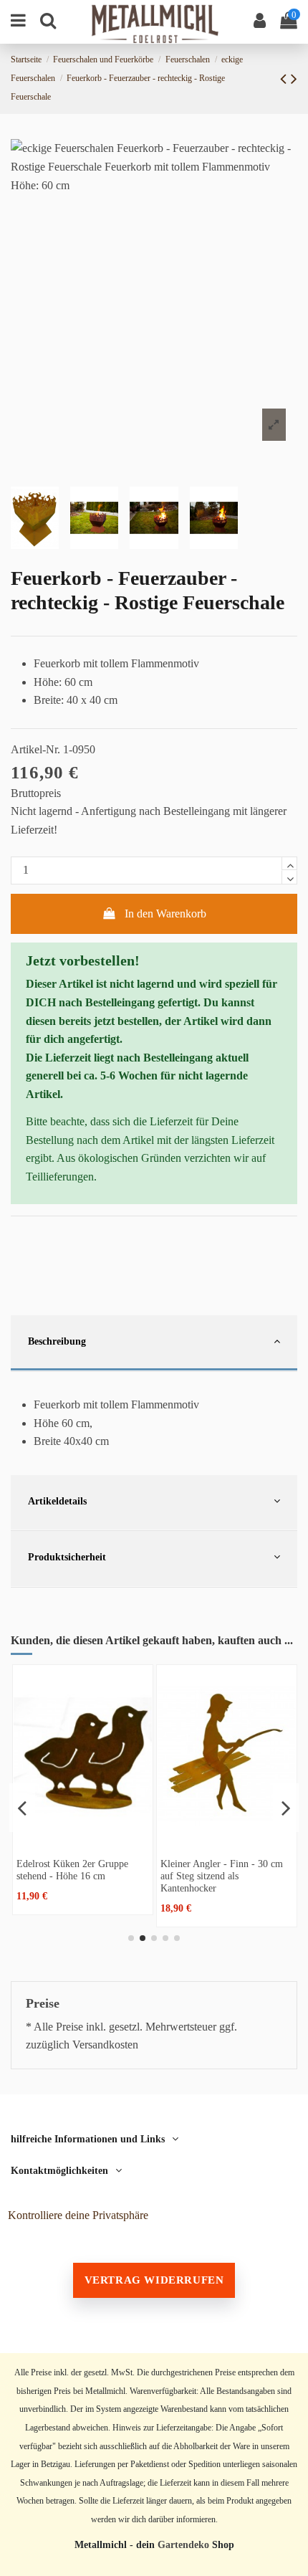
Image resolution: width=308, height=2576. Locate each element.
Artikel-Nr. (35, 749)
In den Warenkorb (165, 913)
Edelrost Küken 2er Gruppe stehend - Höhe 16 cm (72, 1870)
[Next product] (294, 79)
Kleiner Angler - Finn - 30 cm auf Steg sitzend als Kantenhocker (222, 1876)
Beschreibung (57, 1341)
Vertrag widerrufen (154, 2280)
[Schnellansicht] (83, 1839)
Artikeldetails (57, 1501)
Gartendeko (183, 2545)
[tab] (154, 1344)
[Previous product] (285, 79)
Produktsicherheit (67, 1557)
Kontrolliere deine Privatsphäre (78, 2215)
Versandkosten (105, 2045)
